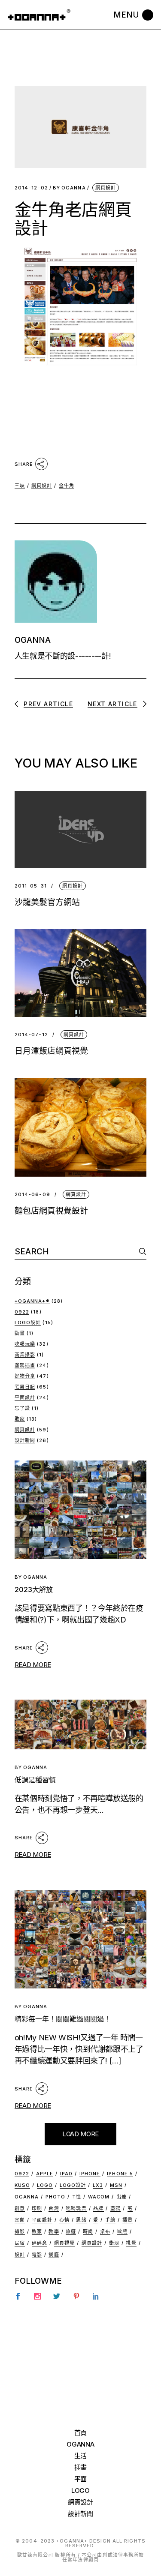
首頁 (80, 2433)
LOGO (80, 2491)
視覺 (131, 2243)
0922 (22, 1312)
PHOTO (56, 2197)
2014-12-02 (31, 188)
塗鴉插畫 (25, 1365)
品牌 (98, 2208)
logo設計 (73, 2185)
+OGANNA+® (32, 1301)
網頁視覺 (64, 2243)
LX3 (98, 2185)
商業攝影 (25, 1355)
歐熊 (122, 2231)
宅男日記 (25, 1387)
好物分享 (25, 1376)
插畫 (128, 2220)
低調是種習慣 (35, 1780)
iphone (90, 2174)
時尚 (88, 2231)
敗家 (20, 1419)
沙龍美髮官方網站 (47, 902)
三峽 (20, 486)
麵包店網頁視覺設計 (51, 1211)
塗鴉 (115, 2208)
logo (45, 2185)
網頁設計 (106, 188)
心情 (64, 2220)
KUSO (22, 2185)
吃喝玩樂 (25, 1344)
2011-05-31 (31, 886)
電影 (37, 2255)
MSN (116, 2185)
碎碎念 (39, 2243)
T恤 (77, 2197)
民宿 (20, 2243)
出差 (122, 2197)
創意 (20, 2208)
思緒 (81, 2220)
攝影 (20, 2231)
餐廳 (54, 2255)
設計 (20, 2255)
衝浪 (114, 2243)
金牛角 (67, 486)
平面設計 (25, 1397)
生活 (80, 2456)
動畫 (20, 1333)
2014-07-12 (31, 1035)
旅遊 (71, 2231)
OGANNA (69, 188)
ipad (66, 2174)
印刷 (37, 2208)
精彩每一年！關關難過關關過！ (63, 2019)
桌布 (105, 2231)
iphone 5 (120, 2174)
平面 (80, 2479)
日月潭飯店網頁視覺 (51, 1051)
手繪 (110, 2220)
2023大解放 (34, 1589)
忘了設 (22, 1408)
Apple (45, 2174)
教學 (54, 2231)
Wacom (99, 2197)
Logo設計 (28, 1322)
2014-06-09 (32, 1195)
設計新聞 (25, 1440)
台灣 (54, 2208)
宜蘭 (20, 2220)
